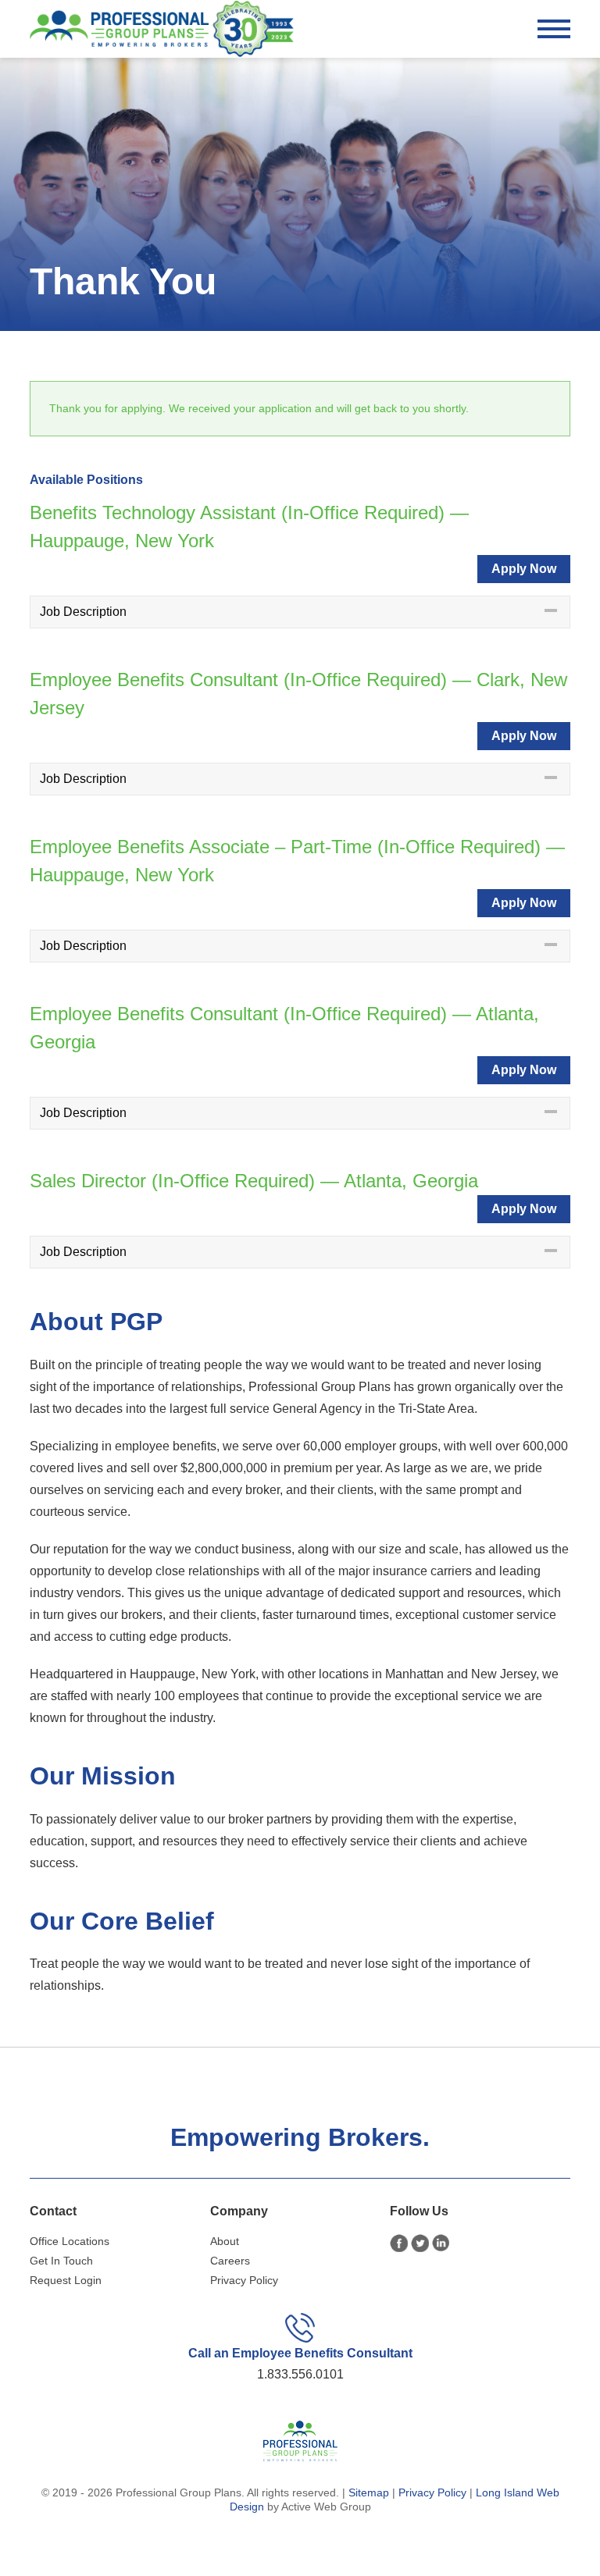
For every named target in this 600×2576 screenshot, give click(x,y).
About (225, 2241)
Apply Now (524, 569)
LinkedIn (441, 2243)
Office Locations (70, 2241)
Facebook (399, 2243)
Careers (230, 2261)
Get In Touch (61, 2261)
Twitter (420, 2243)
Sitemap (369, 2492)
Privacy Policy (244, 2280)
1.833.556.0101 (300, 2374)
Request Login (66, 2280)
